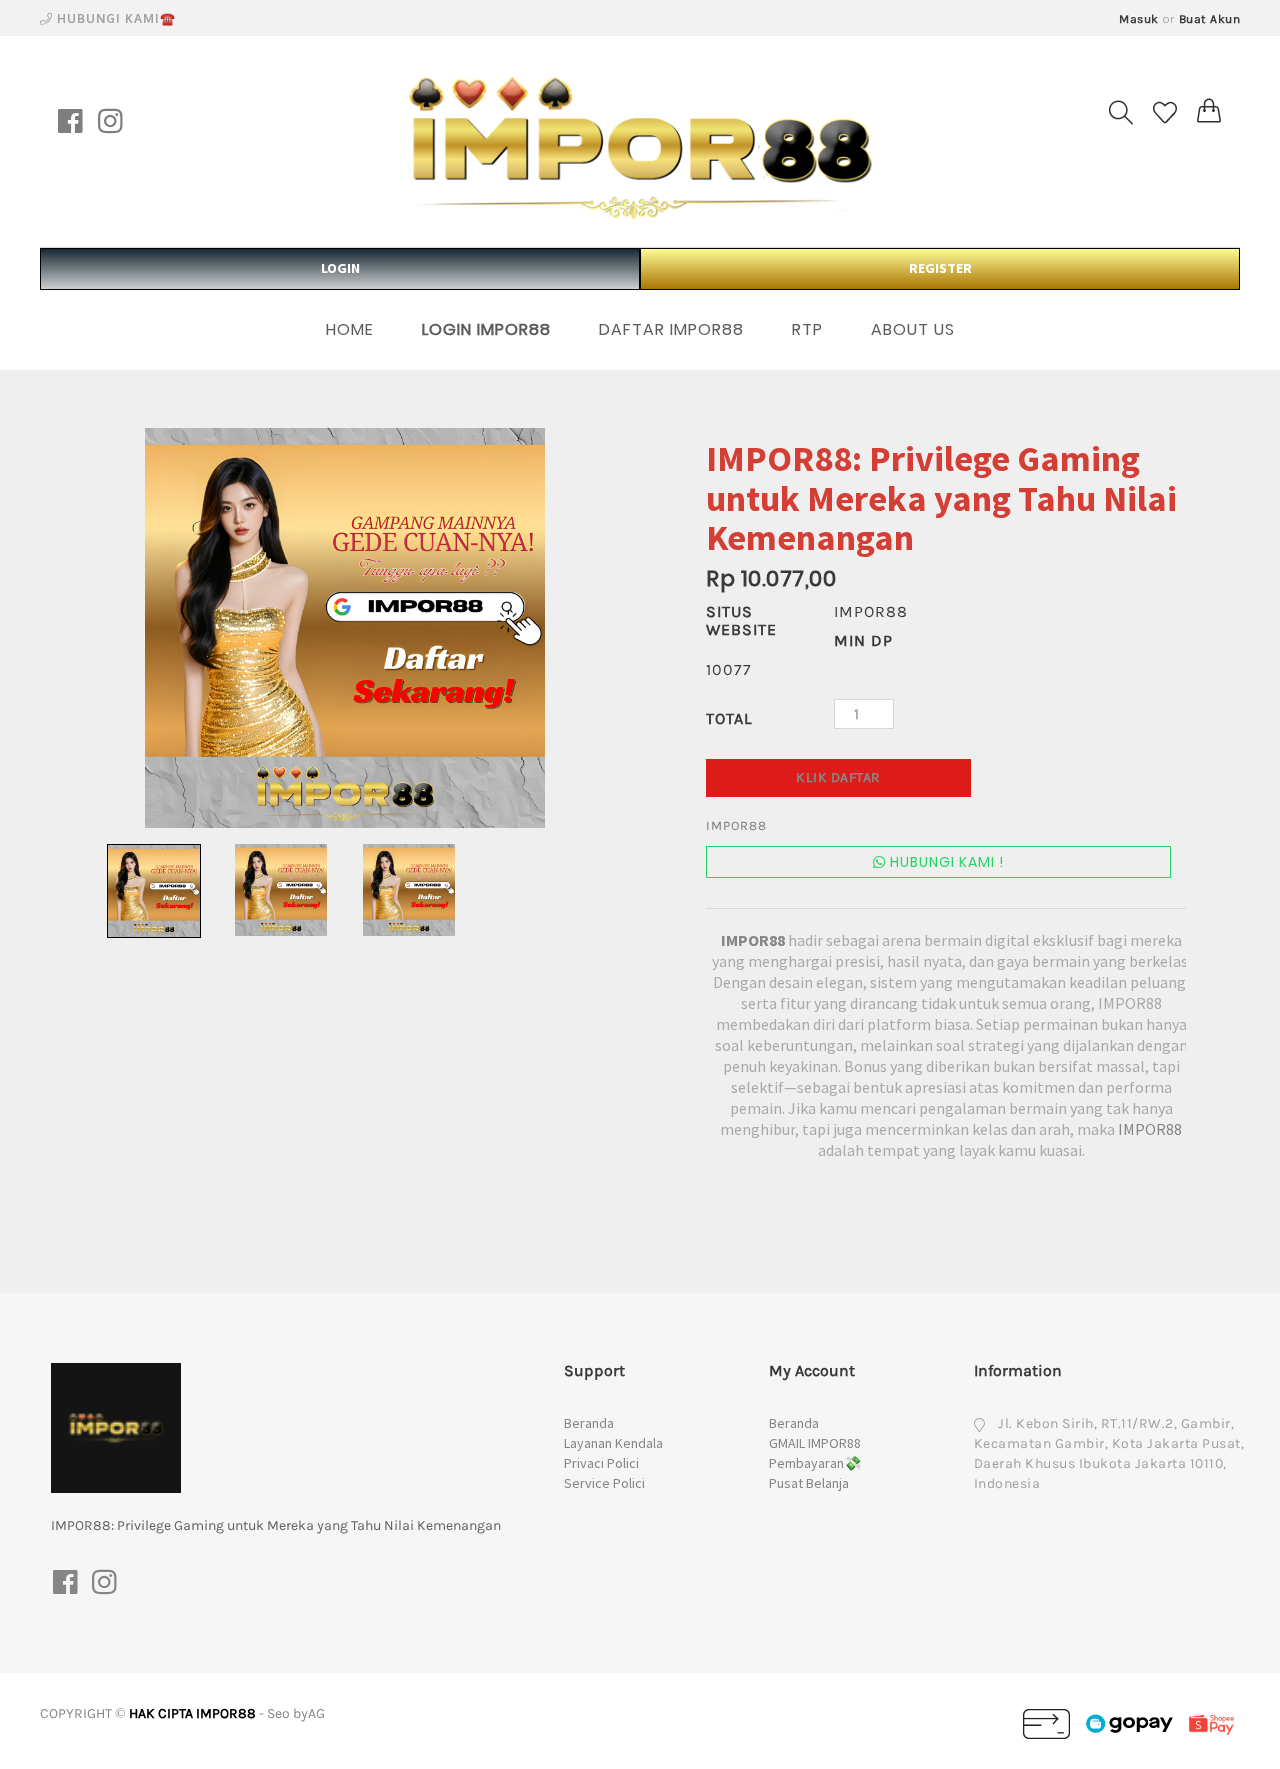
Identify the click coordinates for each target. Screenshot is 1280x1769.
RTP (807, 329)
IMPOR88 (754, 940)
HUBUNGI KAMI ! (945, 862)
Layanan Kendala (613, 1443)
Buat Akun (1210, 19)
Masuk (1139, 19)
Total (729, 718)
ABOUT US (913, 329)
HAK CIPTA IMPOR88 (192, 1713)
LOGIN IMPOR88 (486, 329)
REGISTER (940, 268)
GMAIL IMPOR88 (815, 1443)
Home (350, 329)
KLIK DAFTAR (838, 777)
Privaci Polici (601, 1463)
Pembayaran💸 (815, 1463)
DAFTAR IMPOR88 (671, 329)
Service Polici (604, 1483)
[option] (345, 628)
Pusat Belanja (809, 1483)
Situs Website (741, 620)
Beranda (589, 1423)
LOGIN (340, 268)
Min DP (863, 640)
